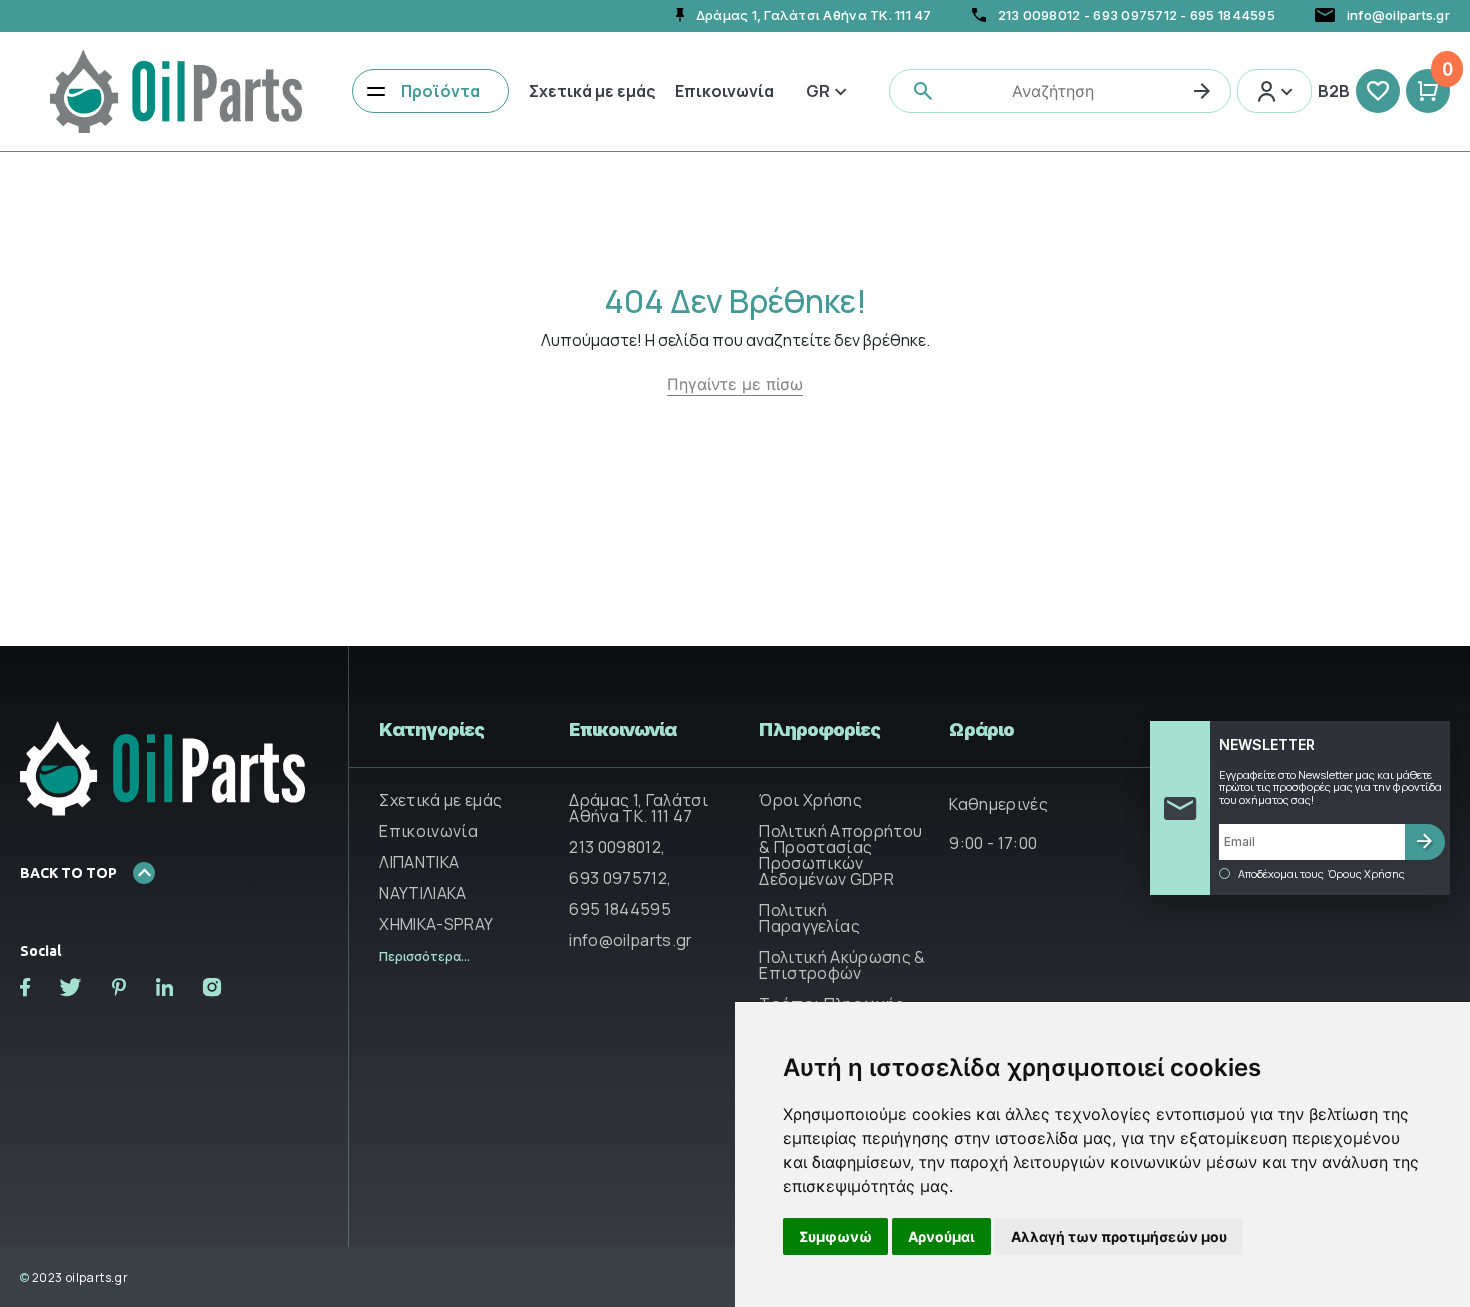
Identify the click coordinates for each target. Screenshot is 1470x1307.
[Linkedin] (164, 987)
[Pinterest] (119, 987)
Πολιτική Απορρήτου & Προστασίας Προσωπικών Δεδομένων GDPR (840, 855)
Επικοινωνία (724, 91)
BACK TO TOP (68, 873)
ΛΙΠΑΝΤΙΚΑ (419, 862)
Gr (818, 91)
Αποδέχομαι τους (1321, 874)
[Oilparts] (176, 89)
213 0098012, (617, 847)
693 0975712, (620, 878)
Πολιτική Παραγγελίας (809, 918)
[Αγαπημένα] (1378, 91)
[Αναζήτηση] (1202, 91)
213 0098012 (1039, 15)
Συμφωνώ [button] (835, 1236)
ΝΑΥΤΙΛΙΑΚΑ (422, 893)
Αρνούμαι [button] (941, 1236)
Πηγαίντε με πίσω (735, 384)
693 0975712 (1135, 15)
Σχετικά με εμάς (592, 91)
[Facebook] (25, 987)
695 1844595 (1232, 15)
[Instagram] (212, 987)
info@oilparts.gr (630, 940)
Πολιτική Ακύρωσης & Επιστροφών (842, 965)
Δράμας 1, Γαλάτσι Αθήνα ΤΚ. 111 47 (638, 808)
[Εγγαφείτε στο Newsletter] (1425, 842)
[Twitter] (71, 987)
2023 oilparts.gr (74, 1277)
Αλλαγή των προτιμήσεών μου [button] (1119, 1236)
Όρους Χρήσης (1366, 874)
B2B (1334, 91)
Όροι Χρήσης (810, 800)
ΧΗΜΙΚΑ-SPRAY (436, 924)
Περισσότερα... (424, 956)
